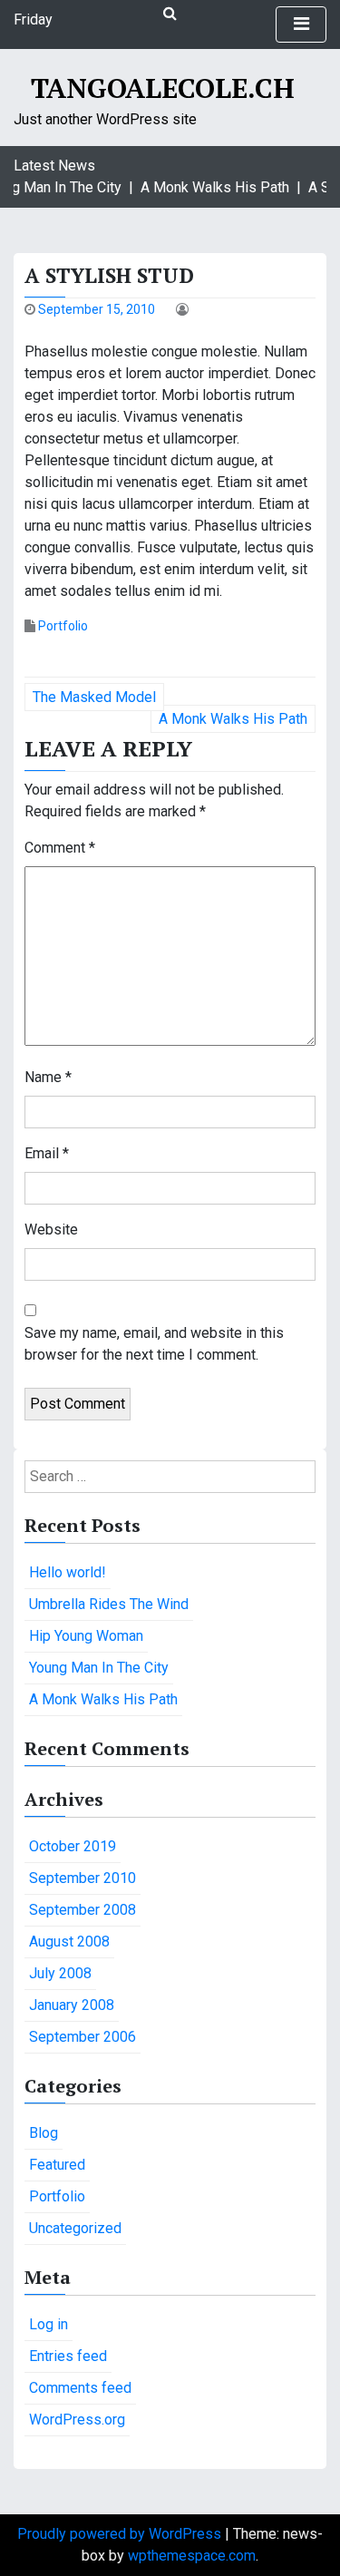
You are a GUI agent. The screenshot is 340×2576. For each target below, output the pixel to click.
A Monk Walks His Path (233, 719)
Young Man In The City (99, 1668)
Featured (57, 2165)
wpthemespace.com (192, 2556)
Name (48, 1077)
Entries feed (68, 2356)
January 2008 (72, 2005)
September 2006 (83, 2037)
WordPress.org (77, 2420)
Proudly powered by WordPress (121, 2534)
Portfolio (63, 626)
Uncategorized (75, 2228)
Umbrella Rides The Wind (109, 1604)
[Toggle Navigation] (301, 24)
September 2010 (83, 1878)
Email (47, 1153)
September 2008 (83, 1910)
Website (51, 1229)
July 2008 (60, 1973)
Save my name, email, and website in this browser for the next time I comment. (154, 1344)
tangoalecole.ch (163, 88)
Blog (44, 2133)
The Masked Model (94, 697)
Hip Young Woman (86, 1636)
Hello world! (68, 1572)
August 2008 (69, 1942)
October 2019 (73, 1846)
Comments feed (80, 2388)
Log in (49, 2324)
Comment (60, 848)
